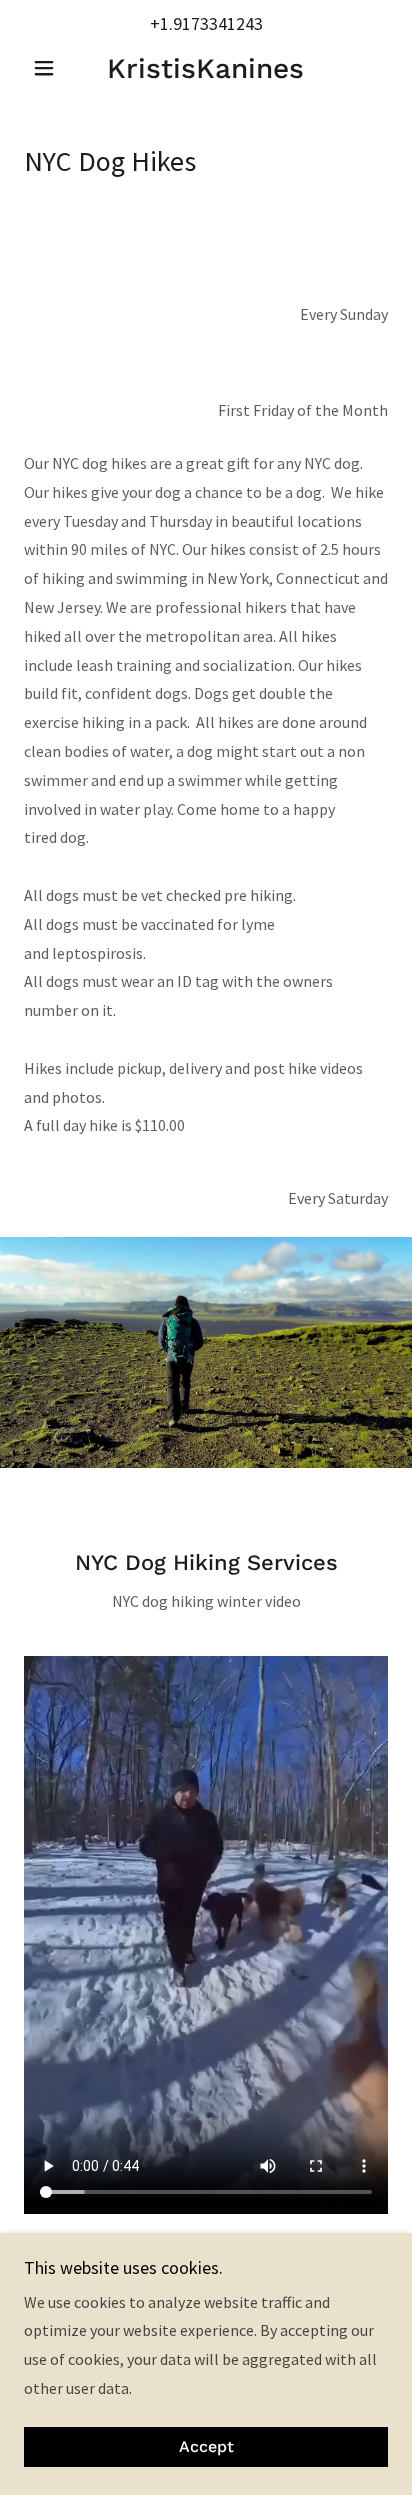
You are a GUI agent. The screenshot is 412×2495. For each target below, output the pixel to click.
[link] (206, 69)
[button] (51, 68)
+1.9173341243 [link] (206, 23)
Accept (206, 2447)
